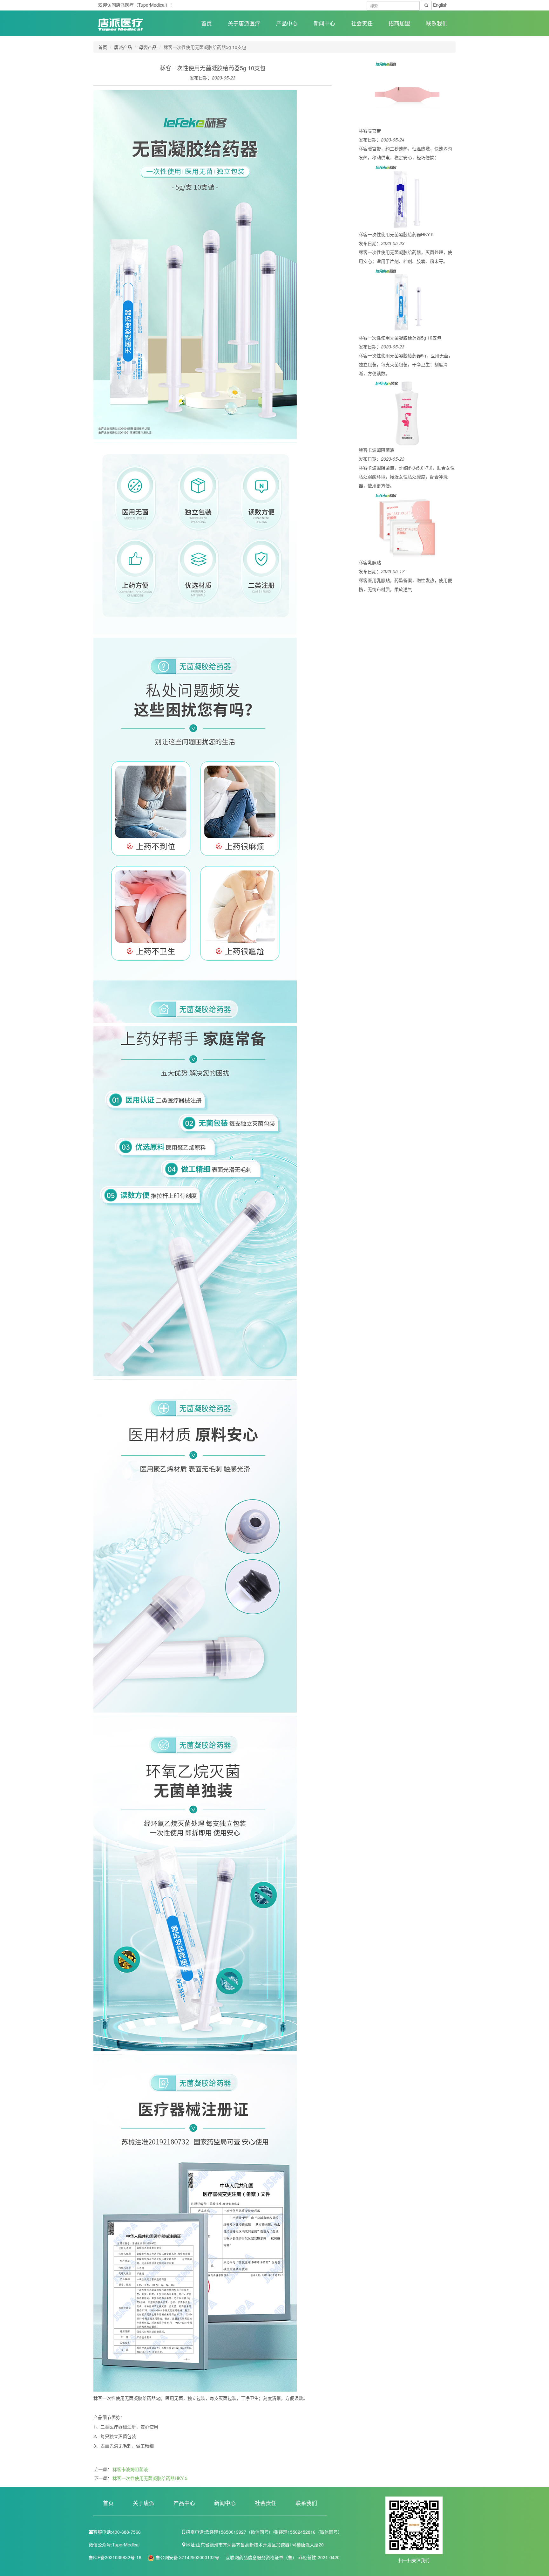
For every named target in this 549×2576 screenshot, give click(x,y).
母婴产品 (148, 47)
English (440, 5)
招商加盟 (399, 23)
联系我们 (437, 23)
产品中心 (287, 23)
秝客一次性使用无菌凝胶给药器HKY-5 (150, 2478)
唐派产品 (123, 47)
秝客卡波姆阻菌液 (130, 2469)
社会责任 (362, 23)
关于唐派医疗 (244, 23)
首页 (207, 23)
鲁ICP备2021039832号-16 (116, 2557)
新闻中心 (324, 23)
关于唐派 (144, 2503)
